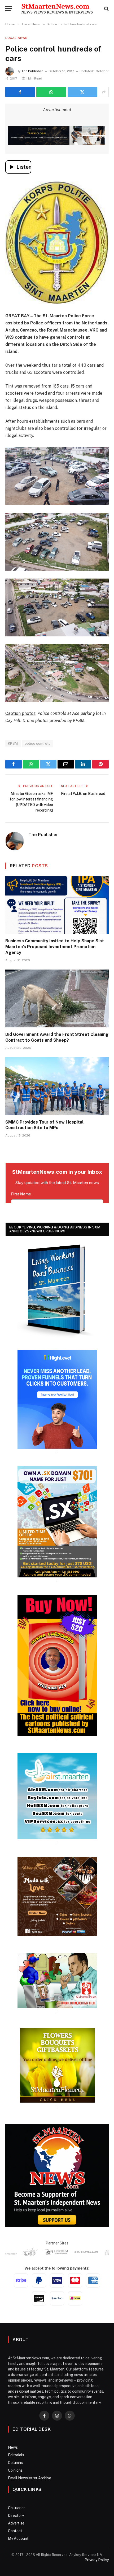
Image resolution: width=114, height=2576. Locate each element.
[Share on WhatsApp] (51, 92)
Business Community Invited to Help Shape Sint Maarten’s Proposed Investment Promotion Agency (55, 947)
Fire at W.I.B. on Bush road (83, 794)
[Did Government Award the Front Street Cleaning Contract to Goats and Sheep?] (57, 998)
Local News (16, 38)
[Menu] (9, 9)
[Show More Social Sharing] (104, 92)
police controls (38, 744)
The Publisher (32, 71)
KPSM (13, 744)
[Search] (106, 9)
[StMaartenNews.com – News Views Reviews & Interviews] (57, 9)
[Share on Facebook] (20, 92)
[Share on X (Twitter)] (82, 92)
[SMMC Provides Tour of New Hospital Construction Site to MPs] (57, 1086)
